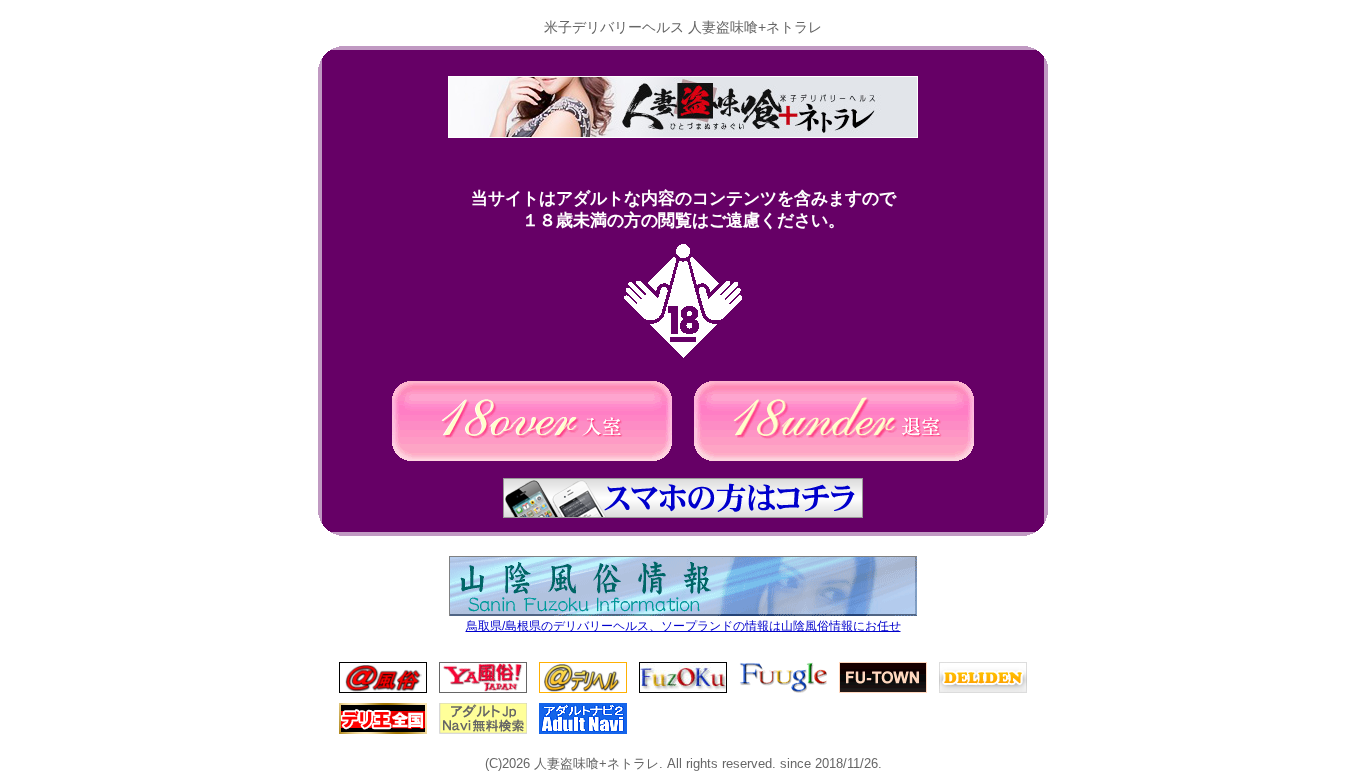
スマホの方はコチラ (683, 498)
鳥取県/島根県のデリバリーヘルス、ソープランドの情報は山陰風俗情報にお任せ (683, 626)
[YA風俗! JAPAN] (483, 689)
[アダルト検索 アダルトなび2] (583, 730)
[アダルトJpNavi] (483, 730)
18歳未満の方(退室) (834, 421)
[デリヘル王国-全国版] (383, 730)
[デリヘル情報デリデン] (983, 689)
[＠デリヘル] (583, 689)
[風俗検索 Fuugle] (783, 689)
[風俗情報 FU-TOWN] (883, 689)
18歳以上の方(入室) (532, 421)
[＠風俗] (383, 689)
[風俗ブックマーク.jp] (683, 689)
